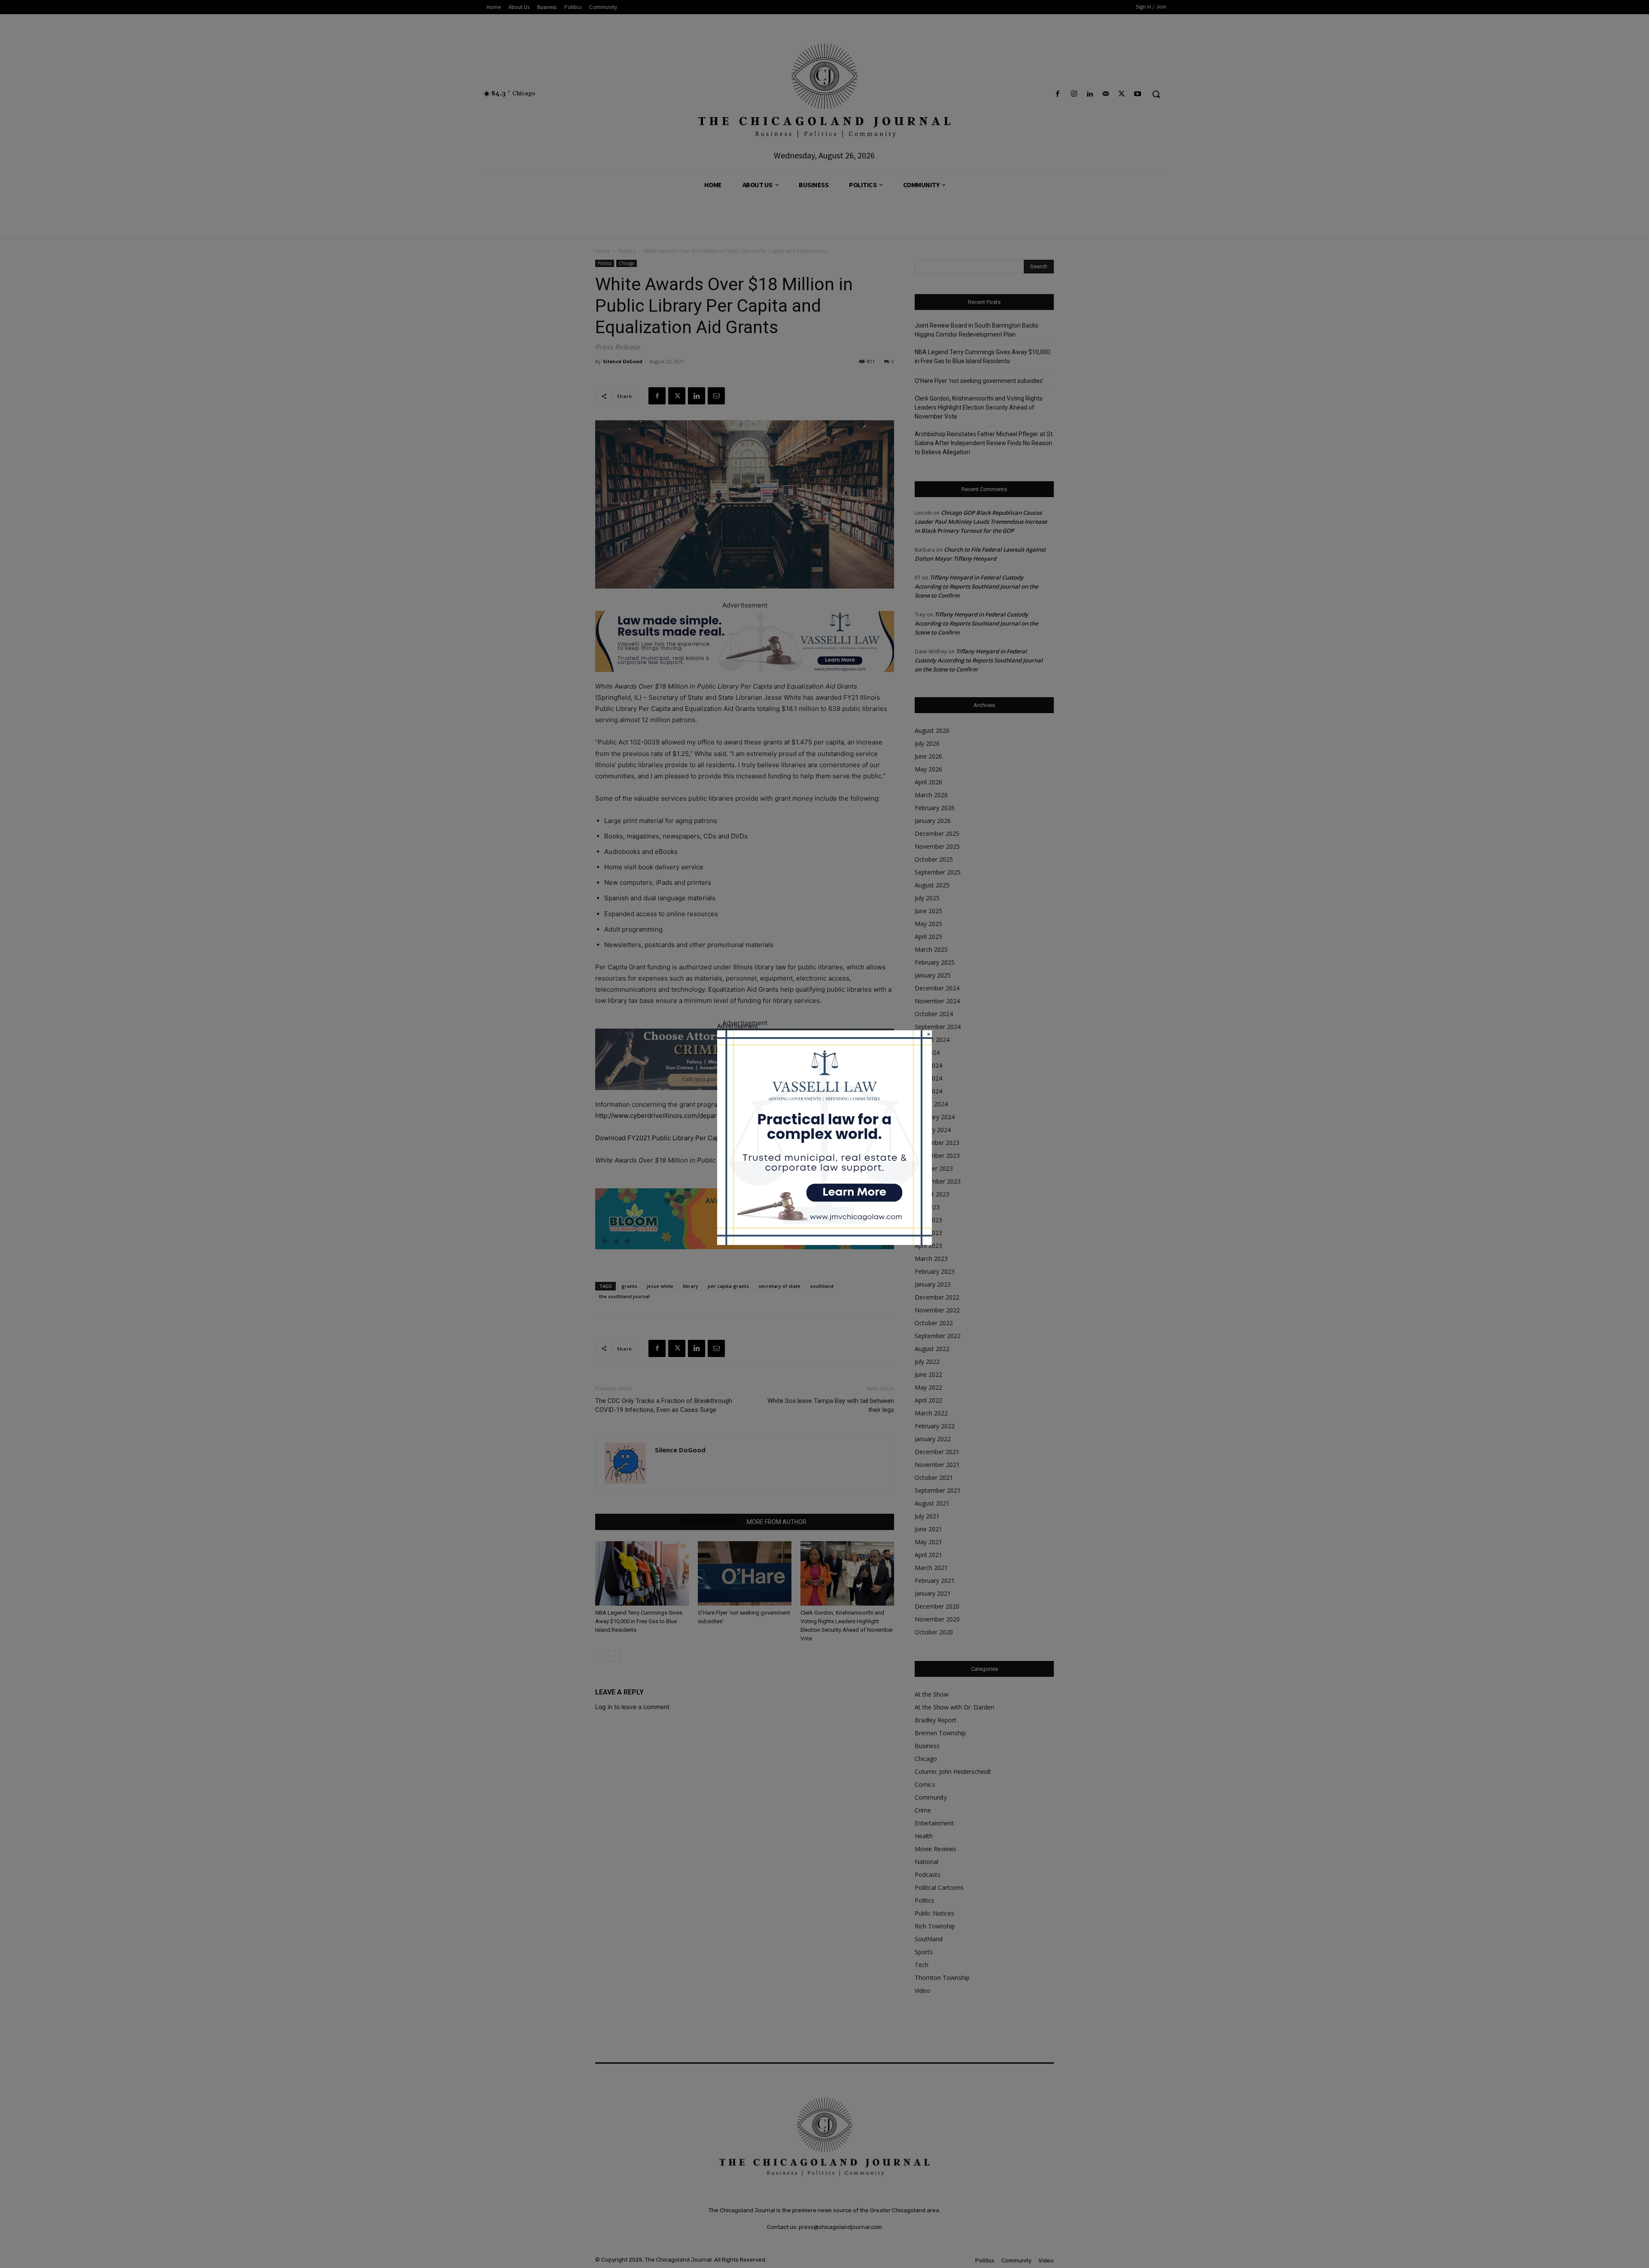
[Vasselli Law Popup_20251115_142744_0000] (824, 1243)
